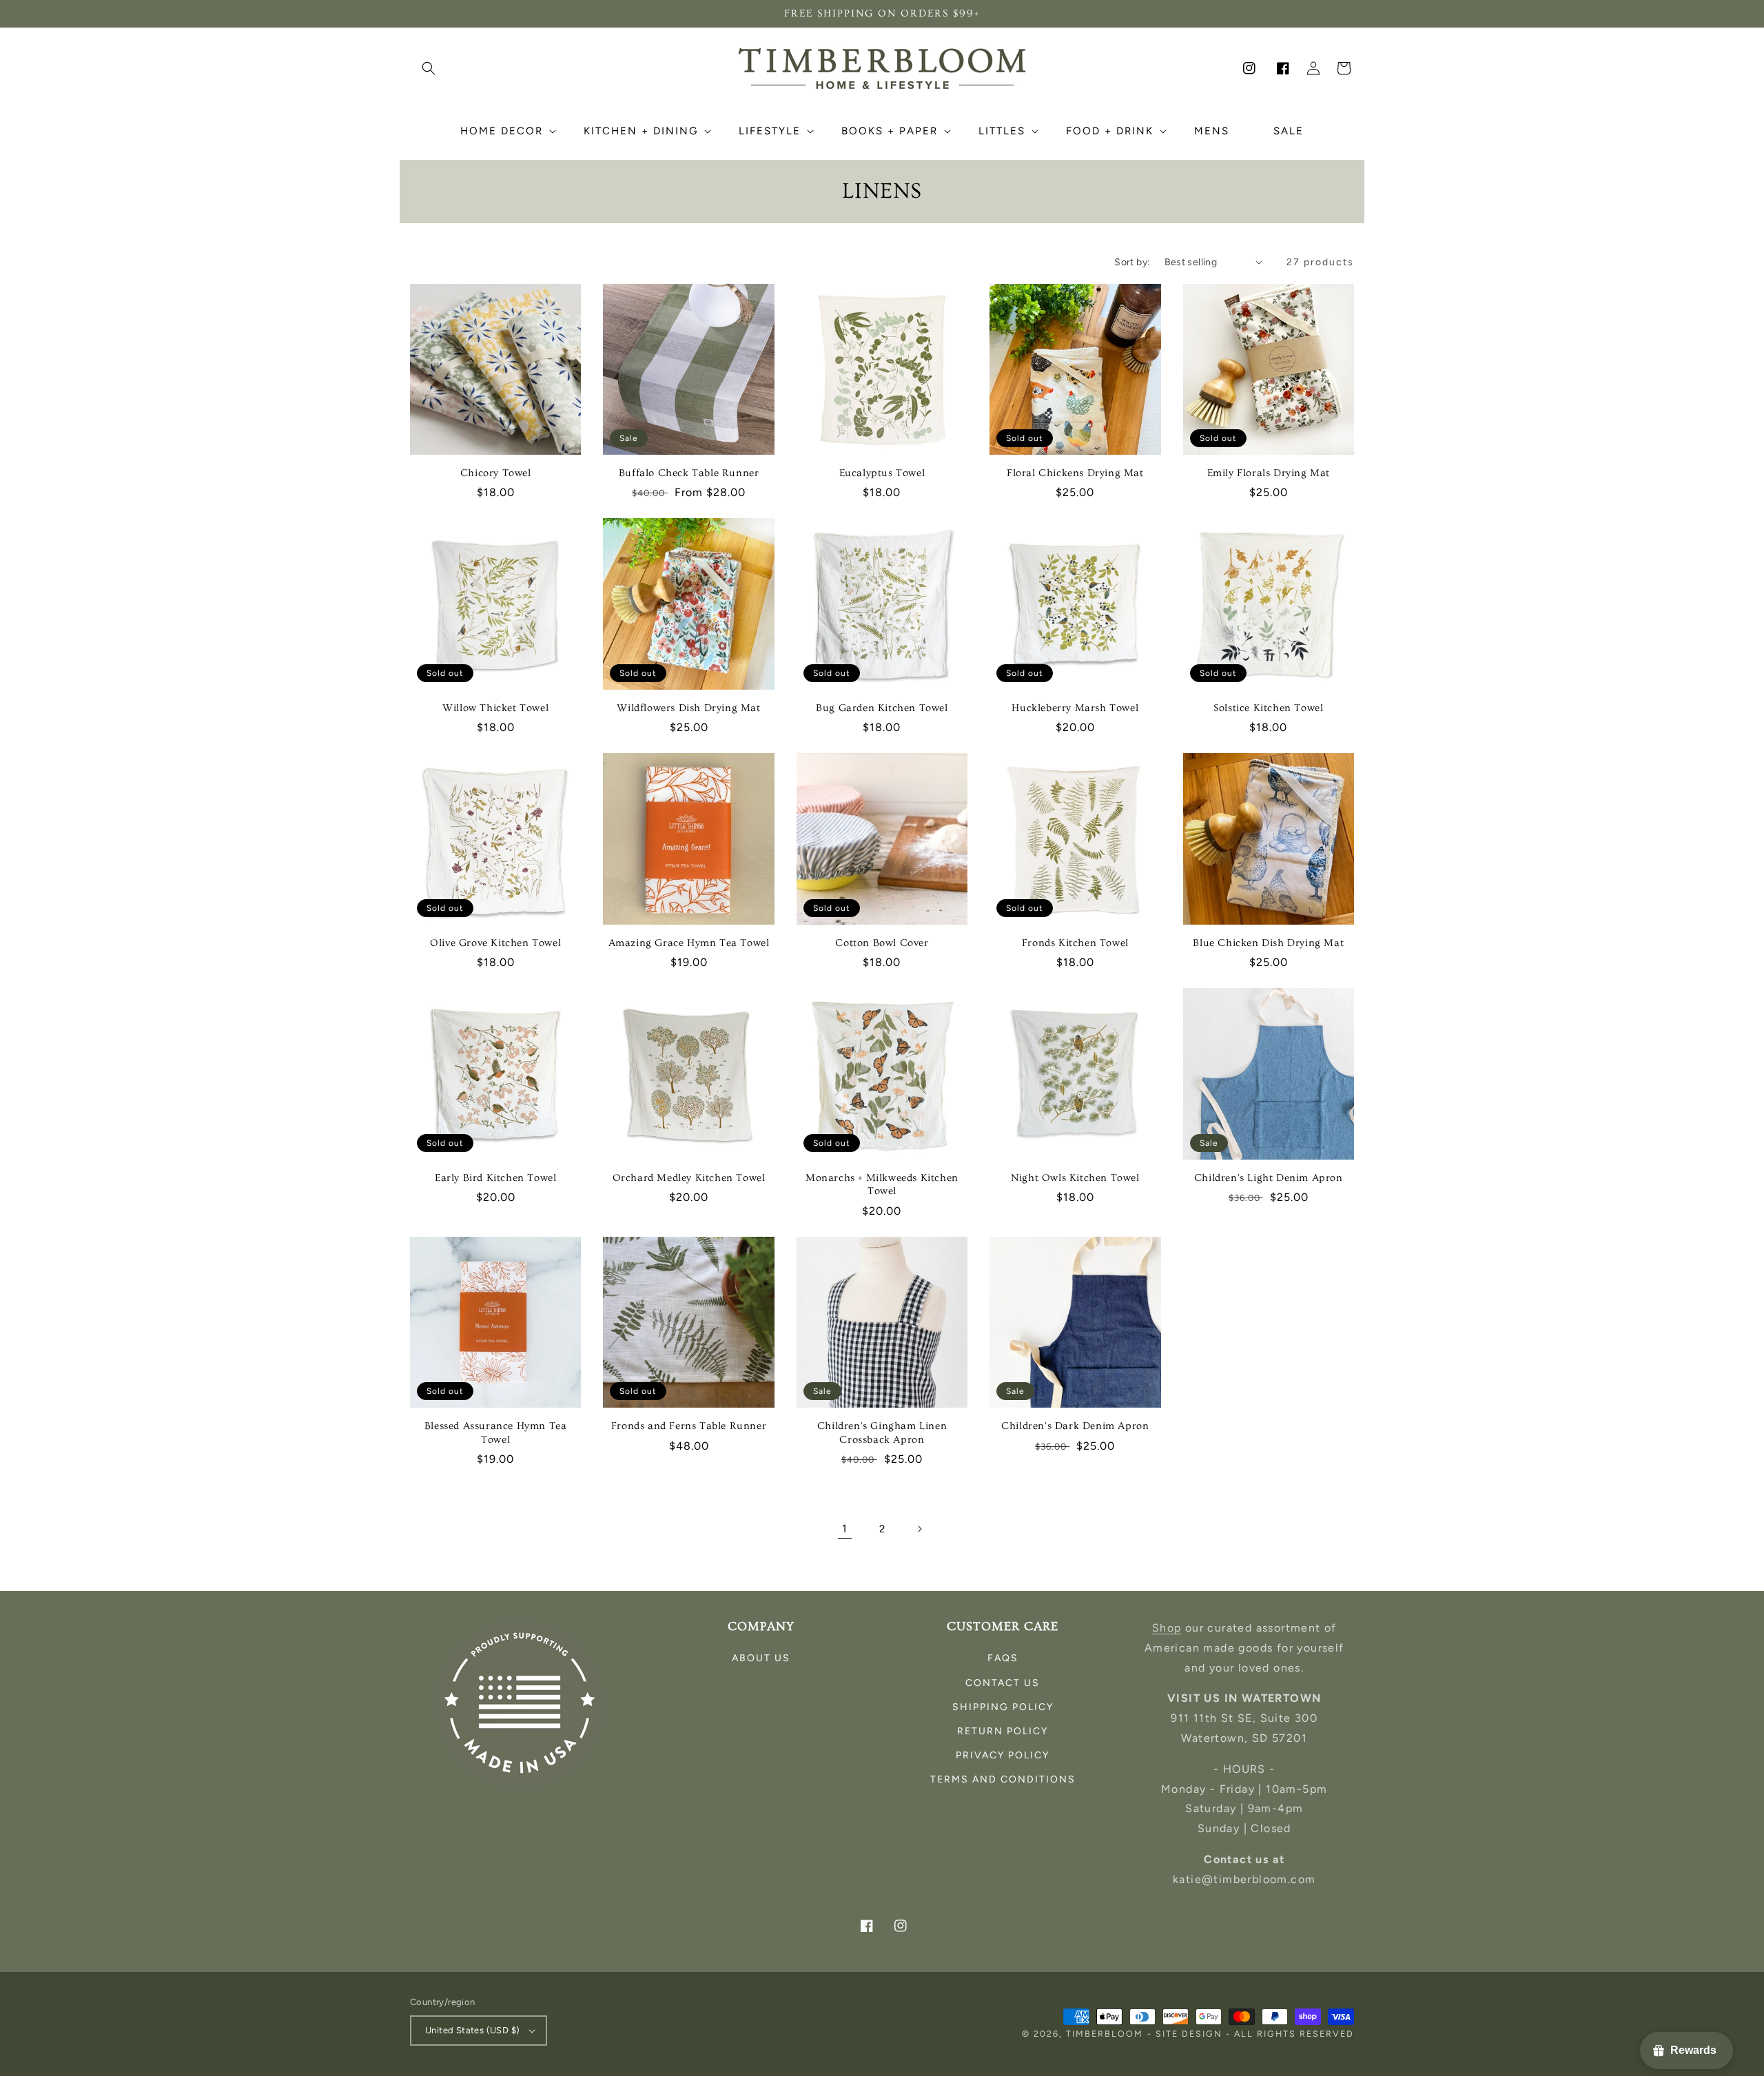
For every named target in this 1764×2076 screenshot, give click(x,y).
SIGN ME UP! (882, 1153)
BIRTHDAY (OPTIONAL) (763, 1082)
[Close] (1052, 906)
